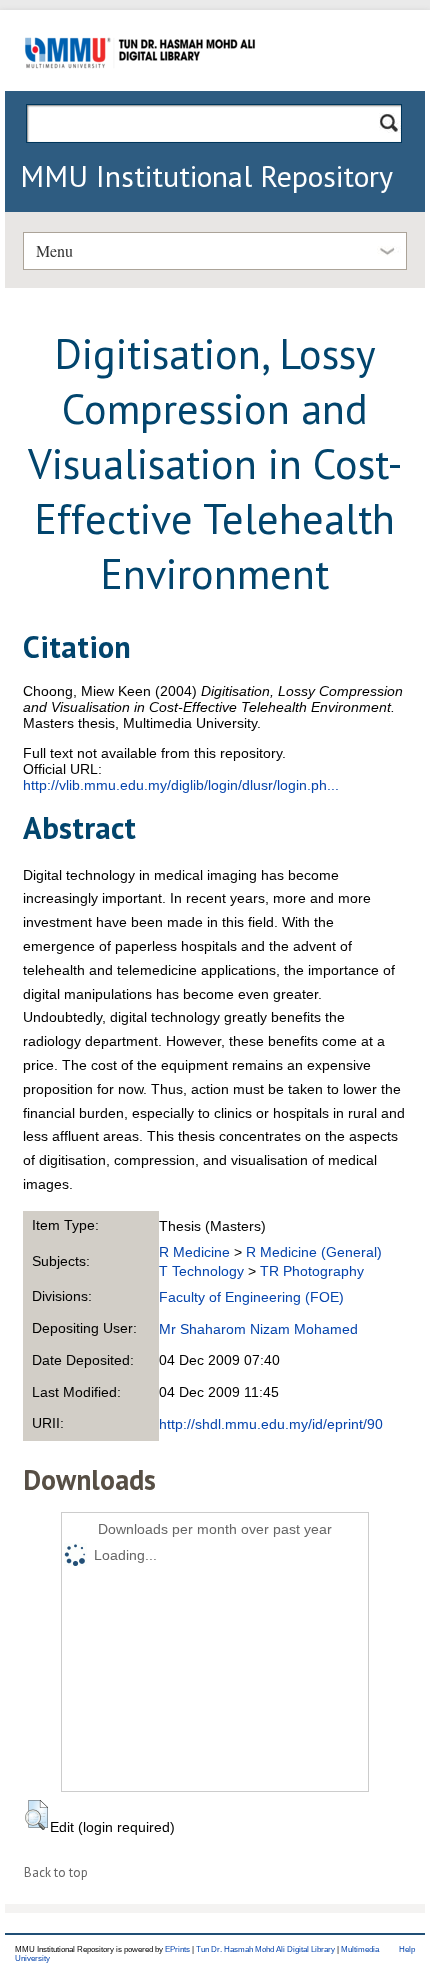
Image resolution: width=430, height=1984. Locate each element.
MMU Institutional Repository (206, 175)
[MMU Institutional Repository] (140, 87)
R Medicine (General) (314, 1252)
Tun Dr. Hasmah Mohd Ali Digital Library (265, 1949)
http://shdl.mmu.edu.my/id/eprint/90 (271, 1424)
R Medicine (194, 1252)
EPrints (177, 1949)
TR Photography (312, 1271)
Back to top (56, 1872)
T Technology (201, 1271)
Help (407, 1949)
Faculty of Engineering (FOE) (251, 1297)
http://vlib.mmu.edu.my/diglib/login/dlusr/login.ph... (181, 785)
